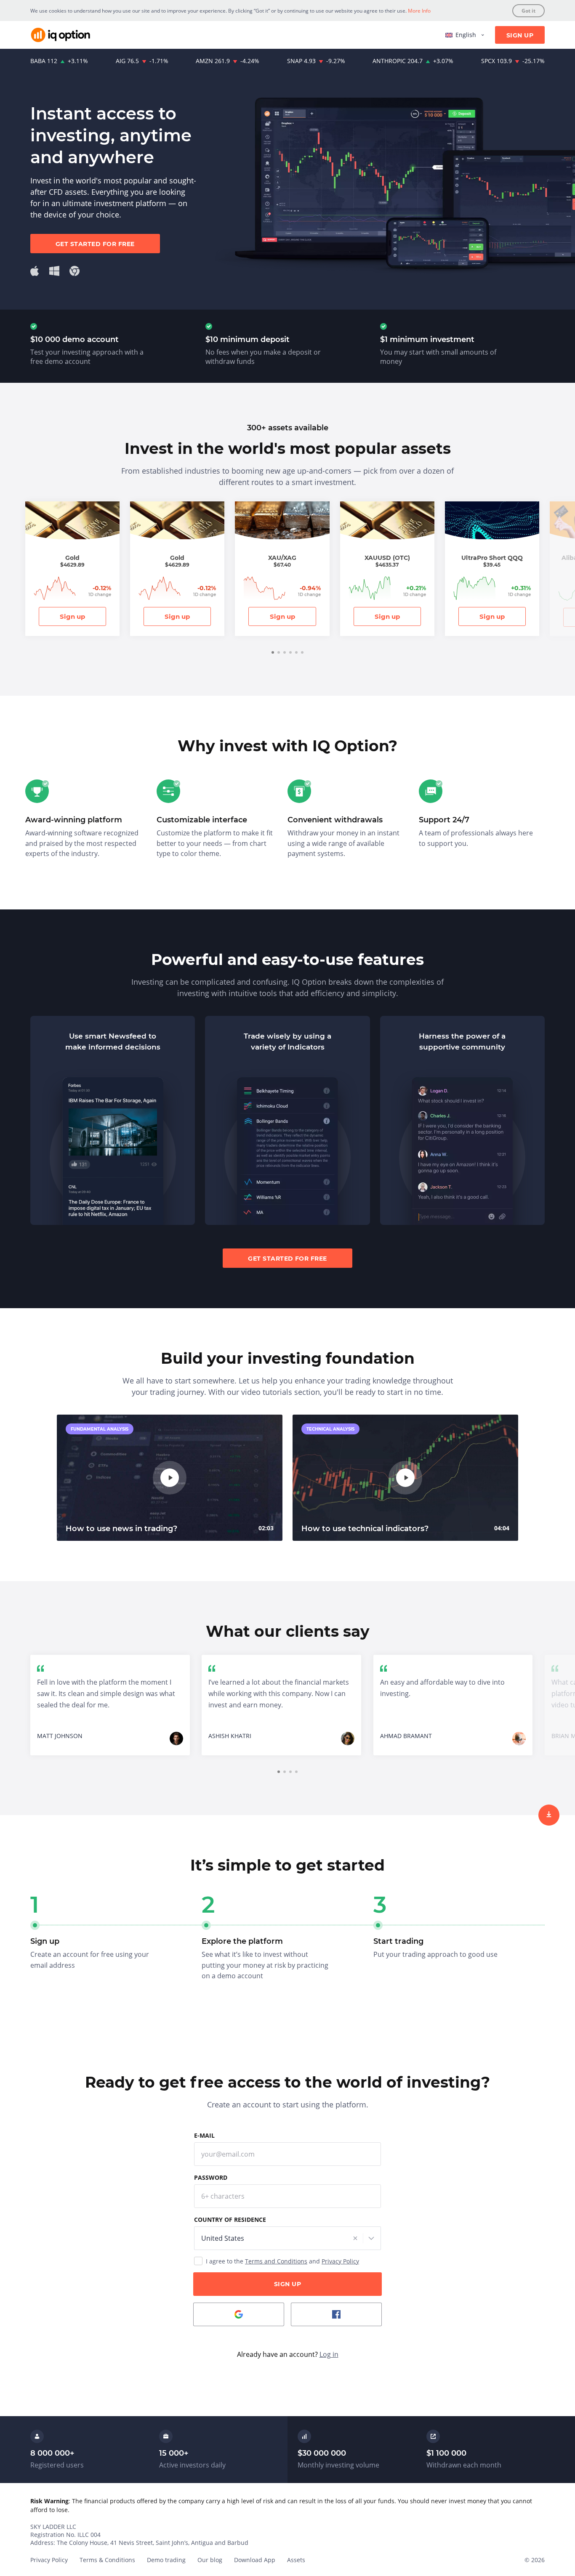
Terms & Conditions (107, 2560)
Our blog (210, 2560)
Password (211, 2177)
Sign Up (520, 35)
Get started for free (95, 244)
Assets (296, 2560)
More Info (419, 11)
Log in (329, 2354)
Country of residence (230, 2220)
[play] (170, 1478)
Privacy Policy (340, 2261)
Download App (255, 2560)
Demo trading (166, 2560)
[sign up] (549, 1815)
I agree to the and (282, 2261)
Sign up (72, 616)
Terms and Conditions (276, 2261)
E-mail (204, 2135)
